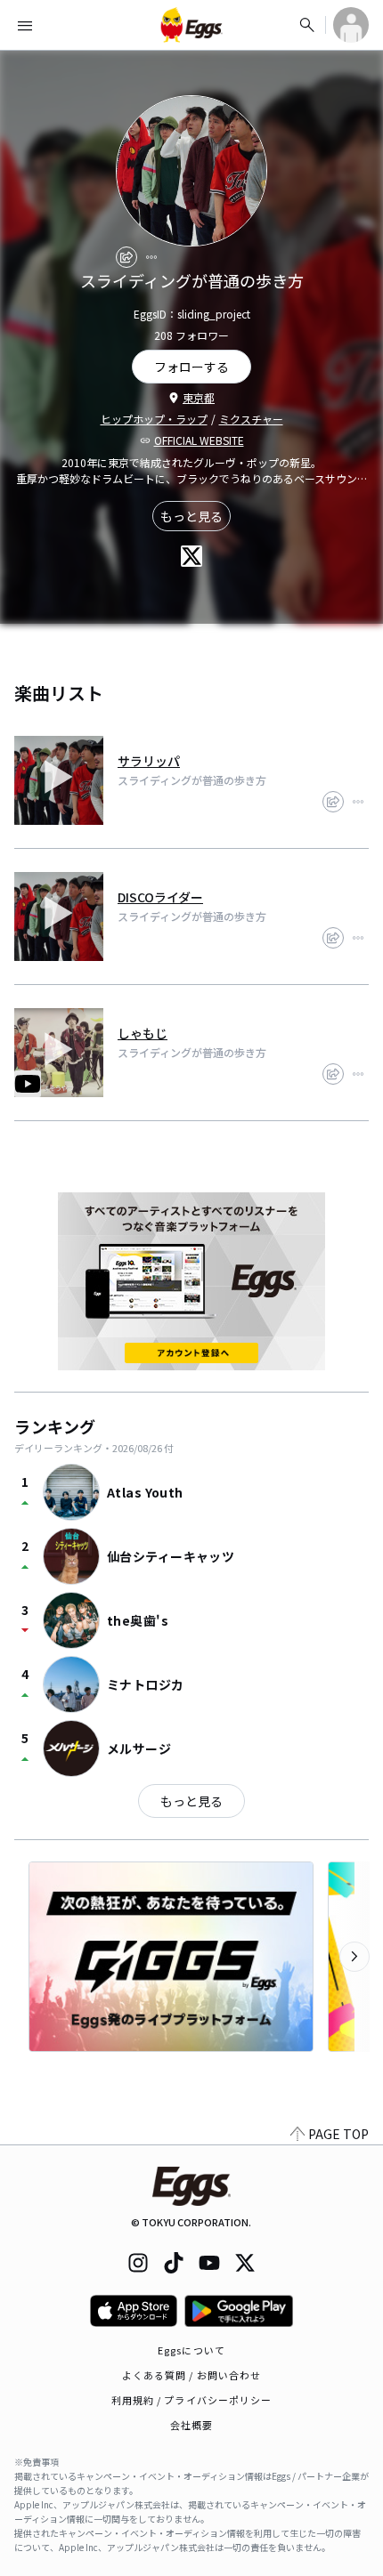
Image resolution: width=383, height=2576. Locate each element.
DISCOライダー (160, 897)
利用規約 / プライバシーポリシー (192, 2400)
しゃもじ (143, 1033)
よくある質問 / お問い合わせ (192, 2375)
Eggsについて (191, 2350)
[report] (151, 257)
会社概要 (191, 2425)
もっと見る (191, 516)
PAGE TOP (338, 2134)
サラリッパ (149, 761)
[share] (126, 257)
